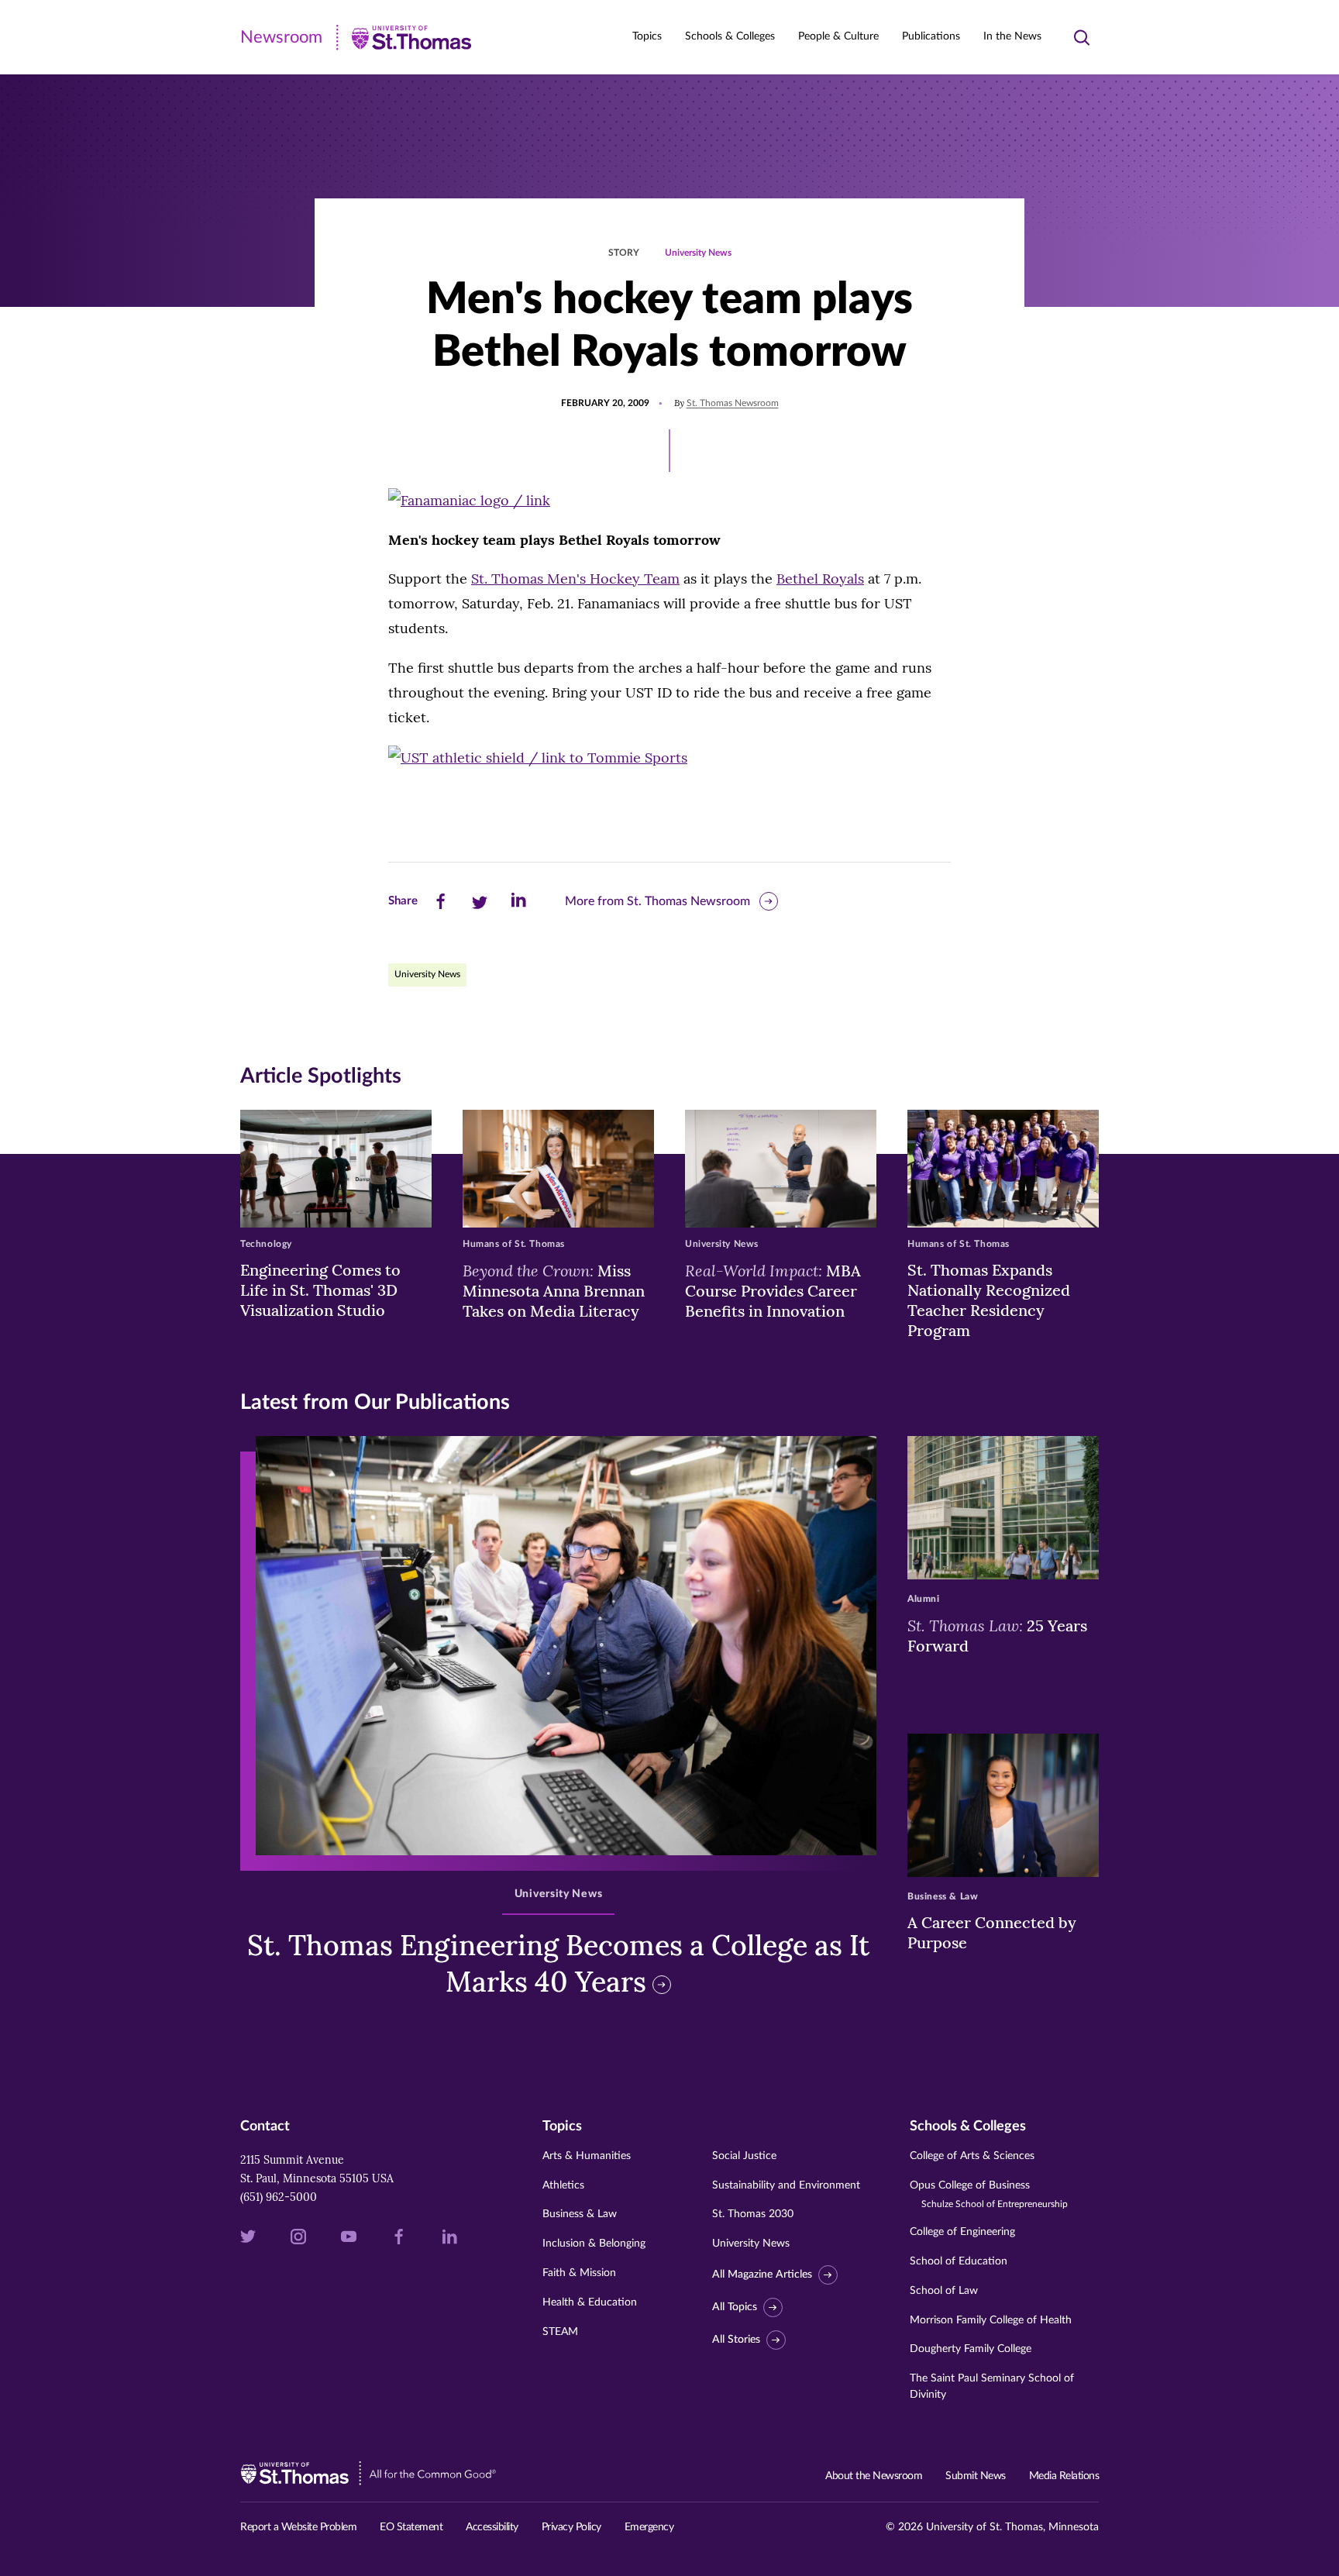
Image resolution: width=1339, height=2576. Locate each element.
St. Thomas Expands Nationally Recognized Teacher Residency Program (989, 1300)
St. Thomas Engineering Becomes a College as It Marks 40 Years (558, 1963)
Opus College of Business (989, 2194)
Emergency (649, 2527)
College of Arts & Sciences (972, 2156)
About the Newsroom (874, 2476)
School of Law (944, 2291)
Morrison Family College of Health (991, 2320)
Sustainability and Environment (786, 2185)
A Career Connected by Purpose (992, 1932)
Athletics (563, 2185)
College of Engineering (962, 2232)
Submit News (976, 2476)
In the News (1012, 36)
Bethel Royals (820, 579)
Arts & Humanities (587, 2156)
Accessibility (492, 2527)
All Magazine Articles (762, 2275)
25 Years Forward (997, 1635)
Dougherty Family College (971, 2349)
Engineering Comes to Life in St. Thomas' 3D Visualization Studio (320, 1290)
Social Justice (744, 2156)
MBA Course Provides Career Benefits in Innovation (773, 1290)
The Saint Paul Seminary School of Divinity (992, 2387)
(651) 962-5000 (279, 2197)
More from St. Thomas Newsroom (657, 901)
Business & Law (580, 2214)
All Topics (735, 2307)
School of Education (959, 2261)
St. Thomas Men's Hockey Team (575, 579)
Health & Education (590, 2302)
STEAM (560, 2332)
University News (698, 253)
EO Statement (411, 2527)
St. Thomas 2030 (753, 2214)
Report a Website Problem (298, 2527)
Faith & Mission (579, 2273)
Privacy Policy (571, 2527)
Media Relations (1064, 2476)
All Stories (736, 2340)
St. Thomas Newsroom (733, 403)
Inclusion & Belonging (594, 2244)
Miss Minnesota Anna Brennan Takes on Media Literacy (554, 1290)
